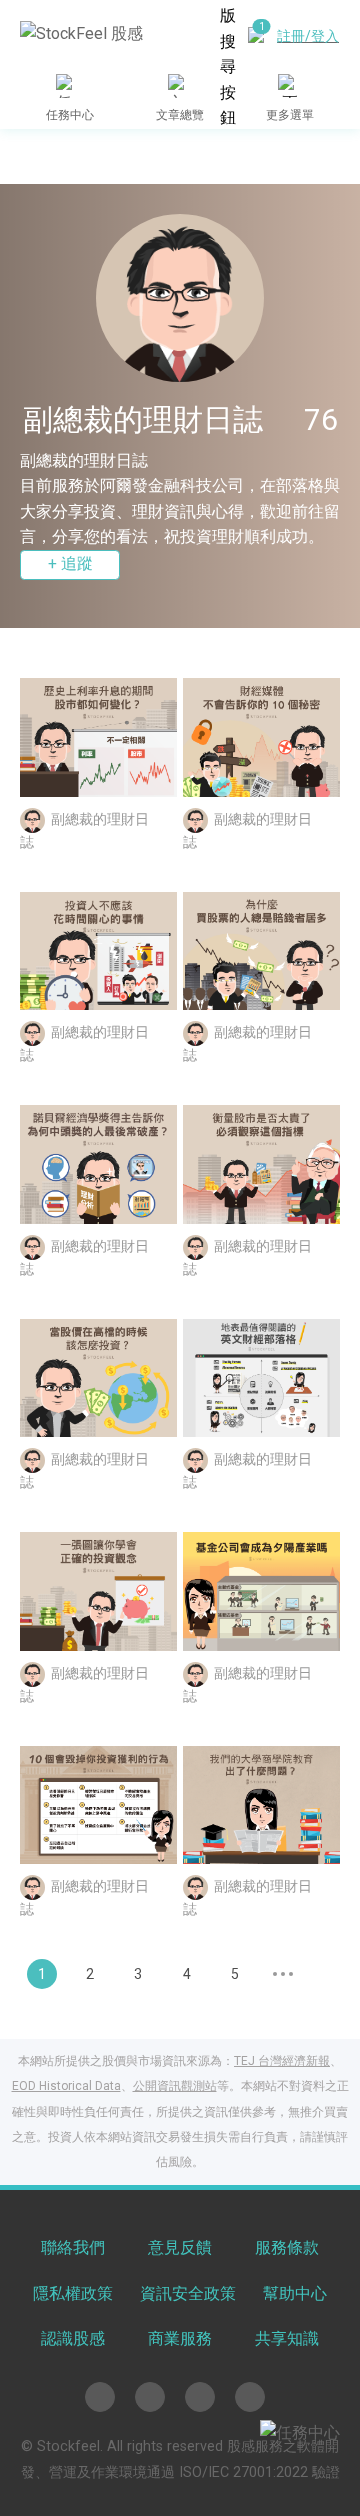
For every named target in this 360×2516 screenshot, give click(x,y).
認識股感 (73, 2338)
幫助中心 (295, 2293)
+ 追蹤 (70, 564)
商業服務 (180, 2338)
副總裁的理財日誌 (84, 460)
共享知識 (287, 2338)
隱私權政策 (73, 2293)
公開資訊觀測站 (175, 2086)
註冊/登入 (308, 36)
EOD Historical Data (66, 2086)
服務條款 (287, 2247)
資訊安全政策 (188, 2293)
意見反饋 (180, 2247)
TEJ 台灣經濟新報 (282, 2061)
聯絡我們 (73, 2247)
